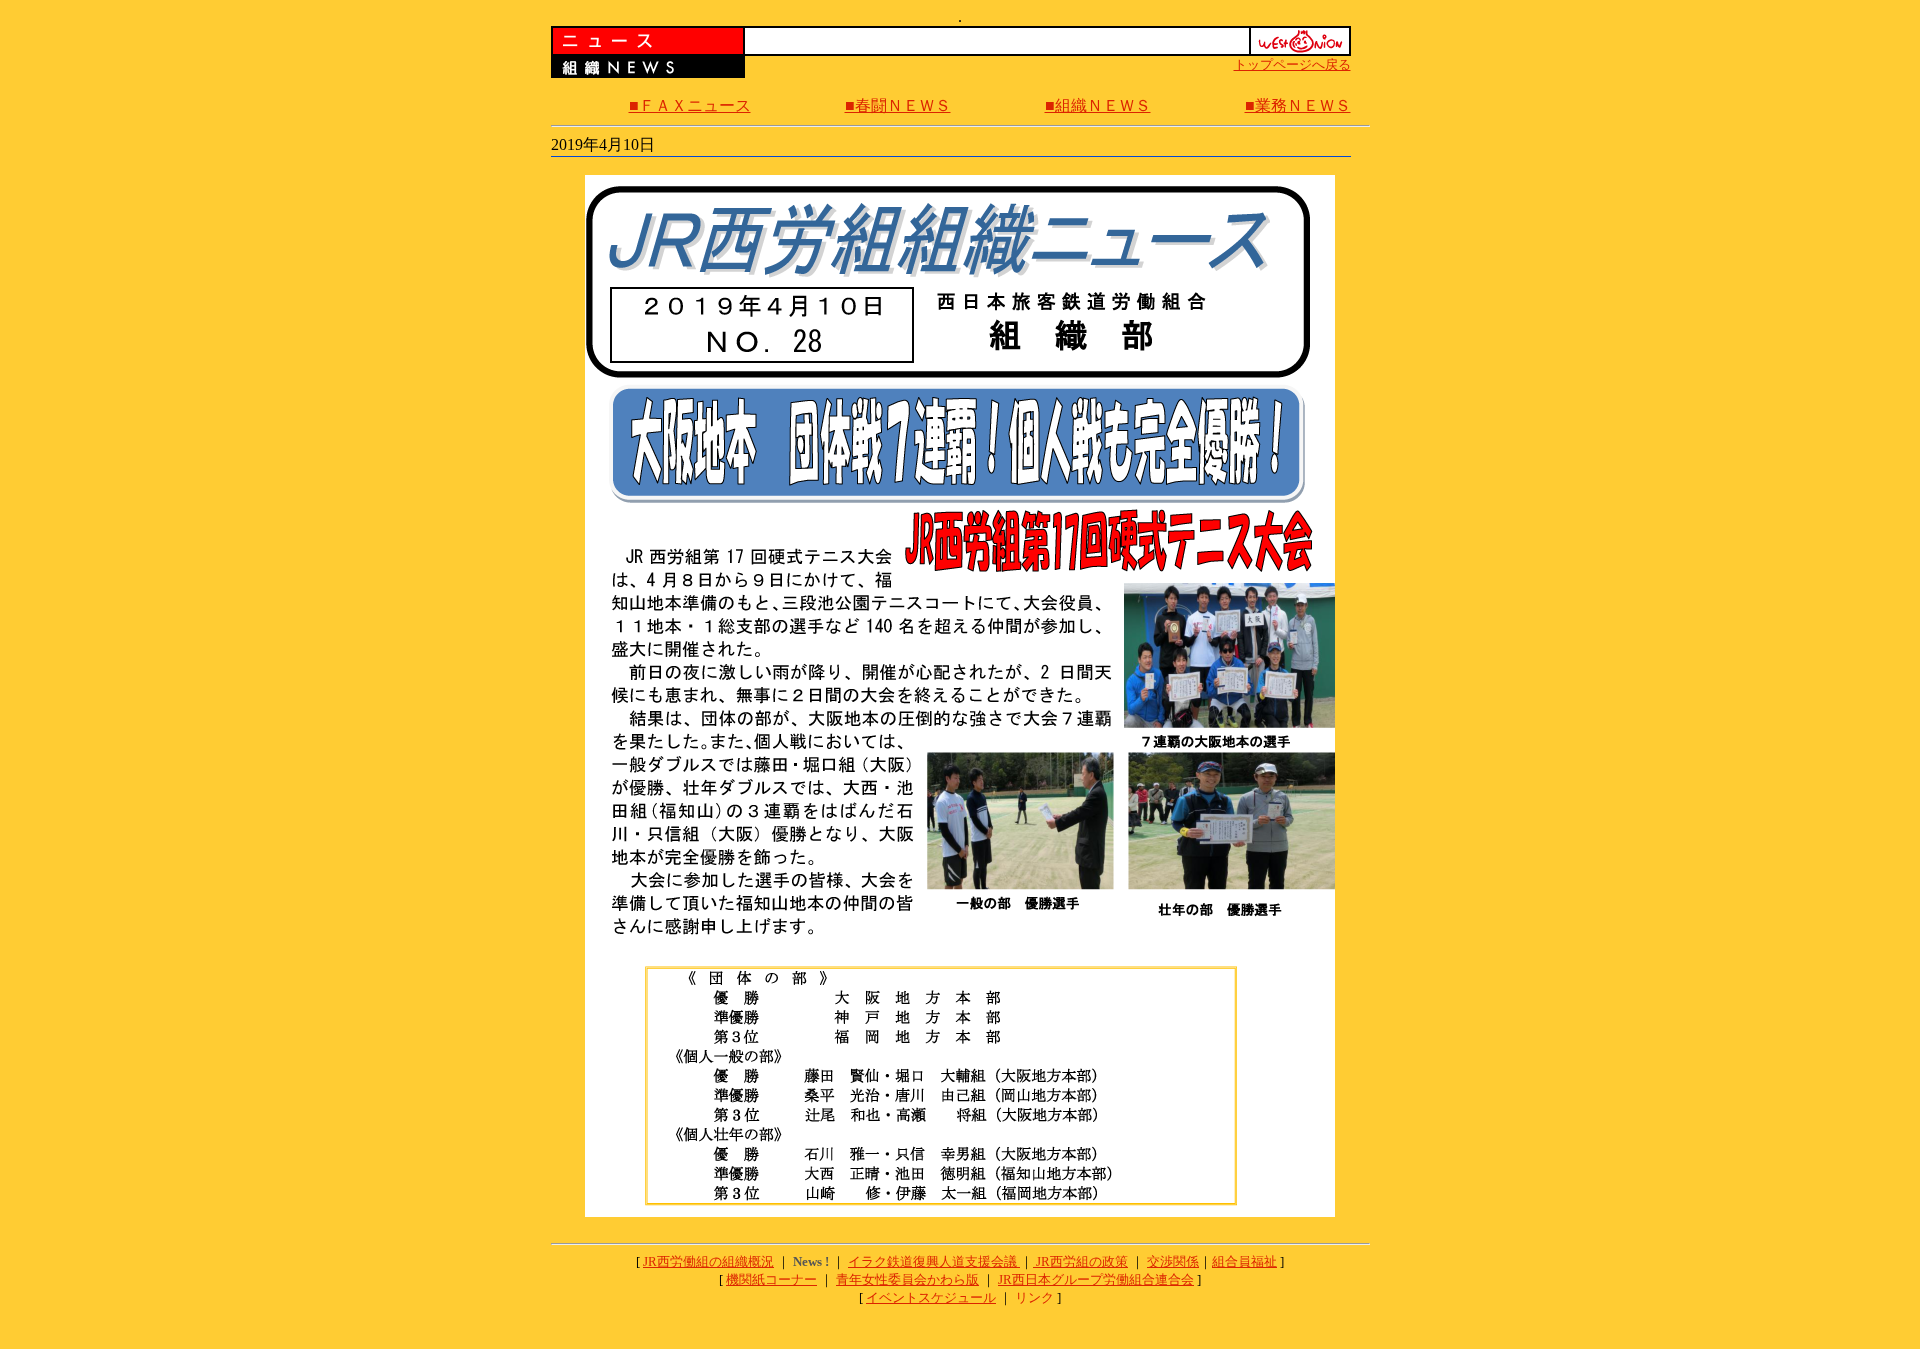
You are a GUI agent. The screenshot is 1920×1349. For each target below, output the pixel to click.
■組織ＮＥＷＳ (1098, 105)
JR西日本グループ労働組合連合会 (1096, 1279)
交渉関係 (1173, 1261)
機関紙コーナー (771, 1279)
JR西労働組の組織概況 (708, 1261)
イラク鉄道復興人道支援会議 (934, 1261)
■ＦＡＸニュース (690, 105)
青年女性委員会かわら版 (907, 1279)
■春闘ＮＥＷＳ (898, 105)
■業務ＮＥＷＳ (1298, 105)
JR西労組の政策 (1082, 1261)
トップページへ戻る (1292, 64)
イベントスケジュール (931, 1297)
